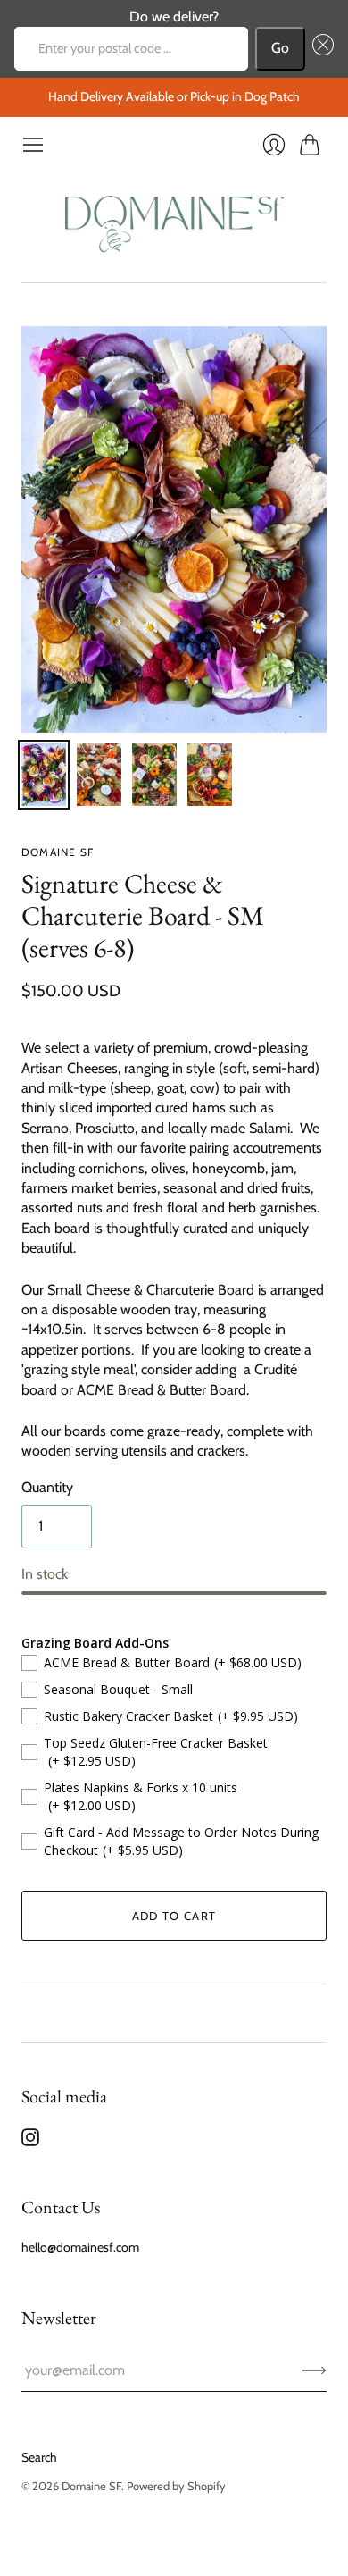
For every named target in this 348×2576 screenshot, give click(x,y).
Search (39, 2457)
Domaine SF (58, 852)
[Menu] (33, 145)
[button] (319, 48)
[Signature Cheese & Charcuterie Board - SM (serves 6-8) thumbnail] (44, 775)
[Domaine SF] (174, 219)
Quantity (47, 1487)
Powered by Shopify (176, 2486)
